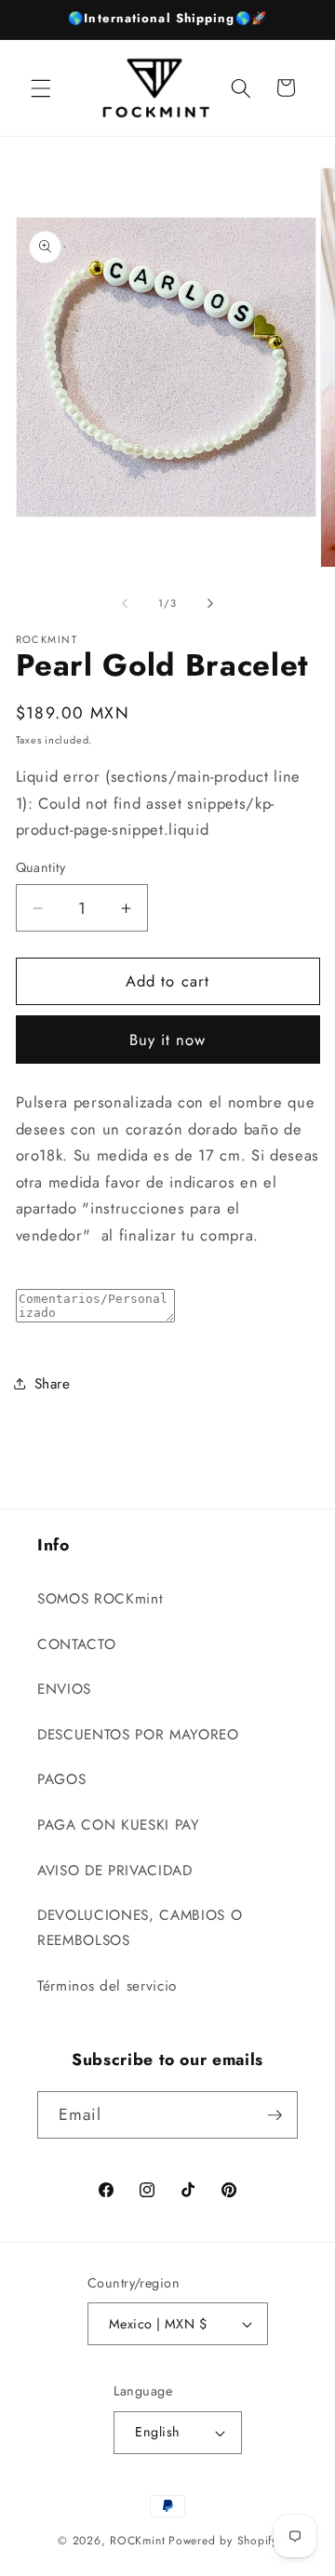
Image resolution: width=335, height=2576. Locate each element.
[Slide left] (125, 603)
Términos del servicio (107, 1986)
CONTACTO (76, 1644)
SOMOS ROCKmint (100, 1599)
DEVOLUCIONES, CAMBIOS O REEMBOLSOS (140, 1928)
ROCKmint (137, 2541)
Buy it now (168, 1040)
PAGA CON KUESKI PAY (119, 1825)
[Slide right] (210, 603)
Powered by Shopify (223, 2541)
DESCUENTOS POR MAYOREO (138, 1735)
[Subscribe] (275, 2115)
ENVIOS (64, 1689)
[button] (41, 87)
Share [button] (53, 1384)
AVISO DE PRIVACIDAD (115, 1871)
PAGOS (61, 1779)
